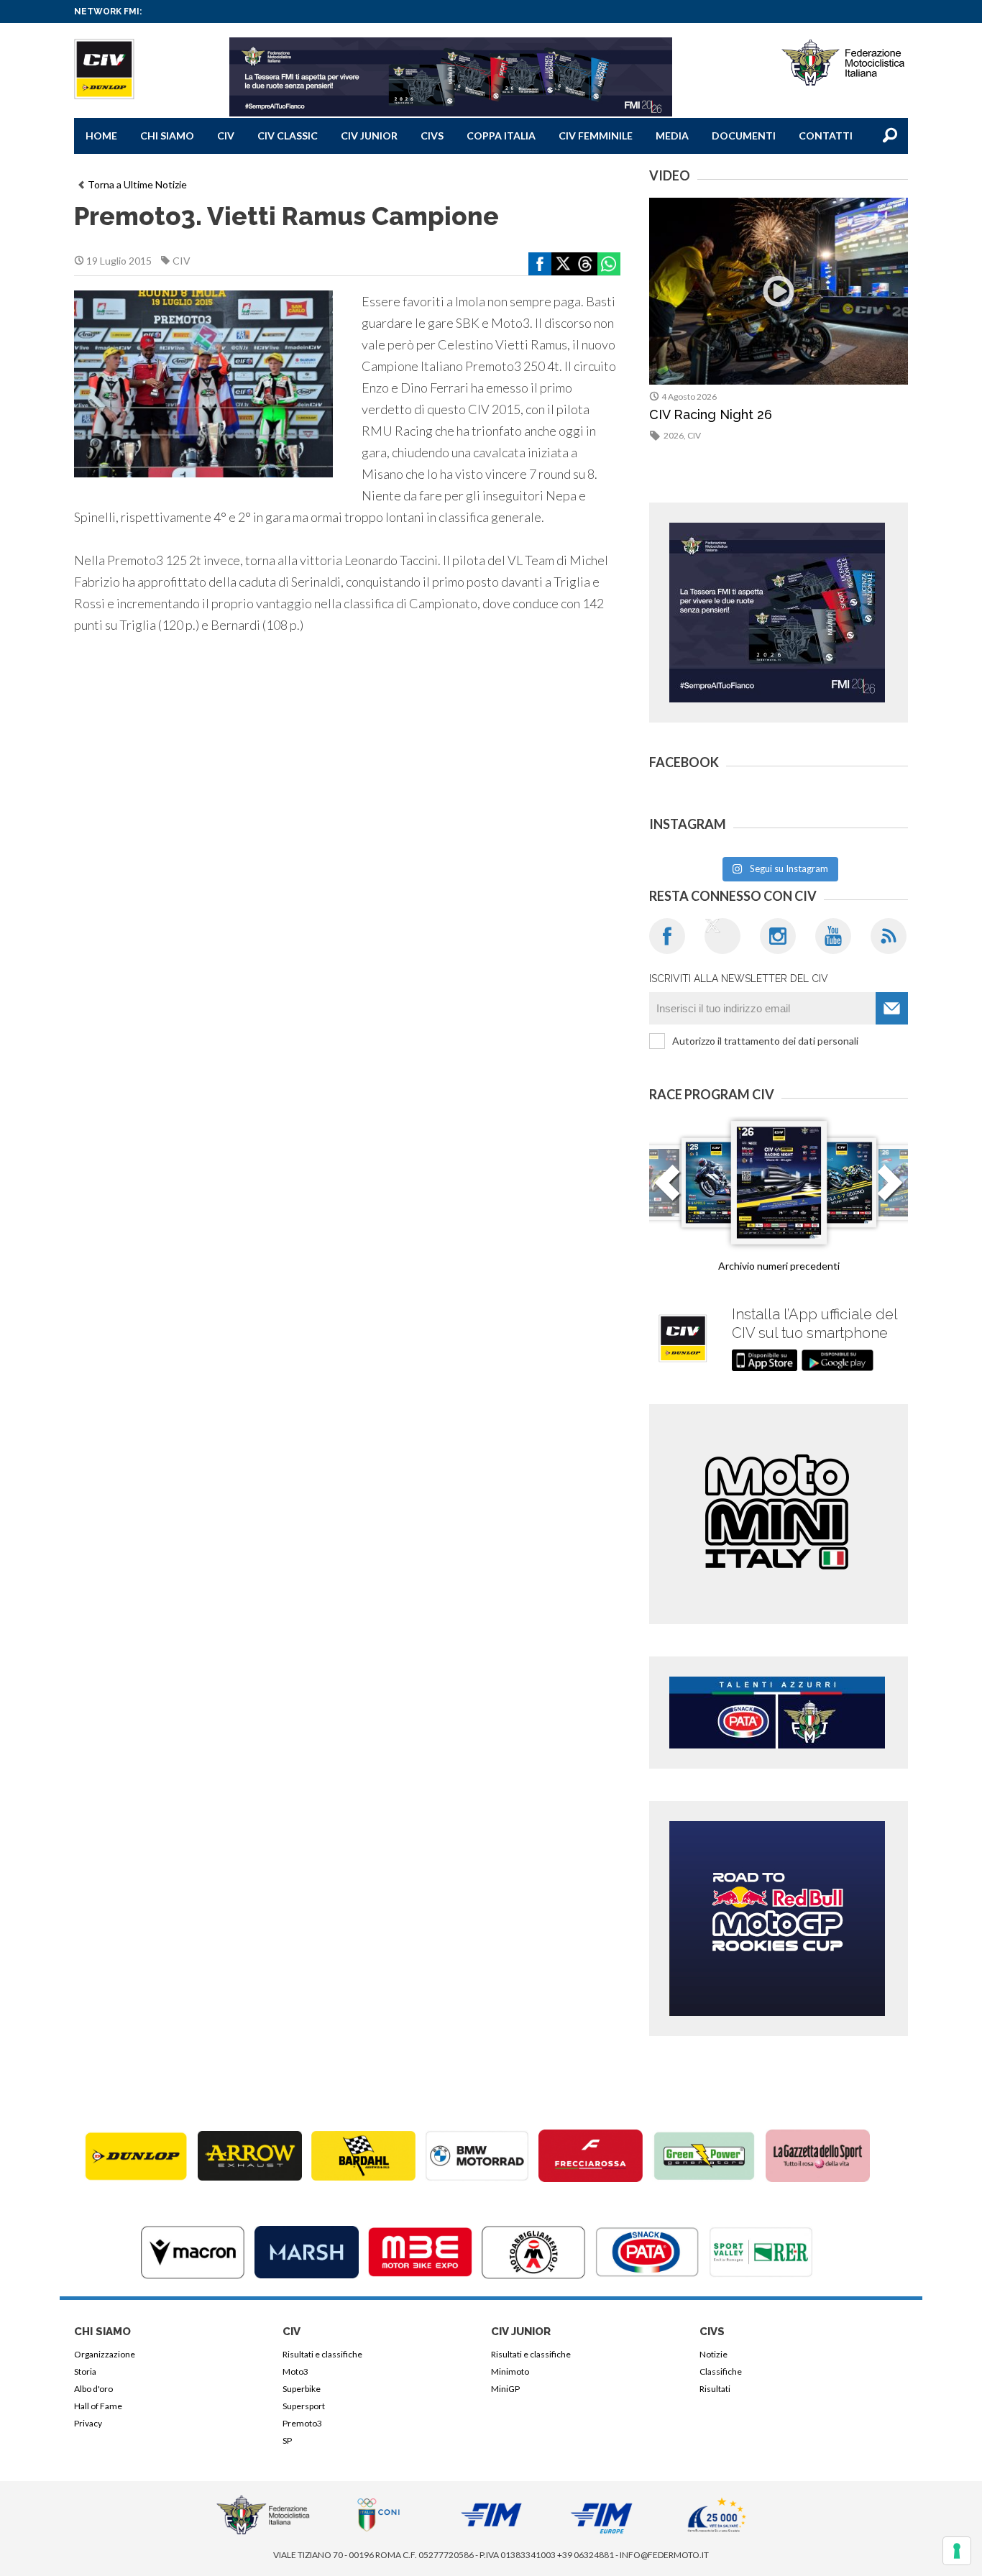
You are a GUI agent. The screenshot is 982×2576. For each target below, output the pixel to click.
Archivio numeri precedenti (779, 1266)
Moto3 (295, 2371)
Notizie (713, 2354)
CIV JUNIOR (369, 136)
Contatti (826, 136)
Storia (85, 2371)
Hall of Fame (98, 2406)
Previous (667, 1191)
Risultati (715, 2389)
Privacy (88, 2423)
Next (890, 1191)
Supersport (304, 2406)
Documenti (744, 136)
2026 (674, 435)
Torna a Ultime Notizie (137, 184)
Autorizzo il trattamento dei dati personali (765, 1041)
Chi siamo (167, 136)
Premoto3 (302, 2423)
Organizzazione (105, 2354)
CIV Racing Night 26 (711, 414)
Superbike (302, 2389)
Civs (432, 136)
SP (287, 2440)
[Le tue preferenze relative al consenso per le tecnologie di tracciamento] (957, 2551)
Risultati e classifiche (322, 2354)
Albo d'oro (93, 2389)
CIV (226, 136)
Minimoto (510, 2371)
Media (672, 136)
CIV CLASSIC (288, 136)
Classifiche (721, 2371)
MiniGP (505, 2389)
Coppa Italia (501, 136)
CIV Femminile (596, 136)
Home (101, 136)
